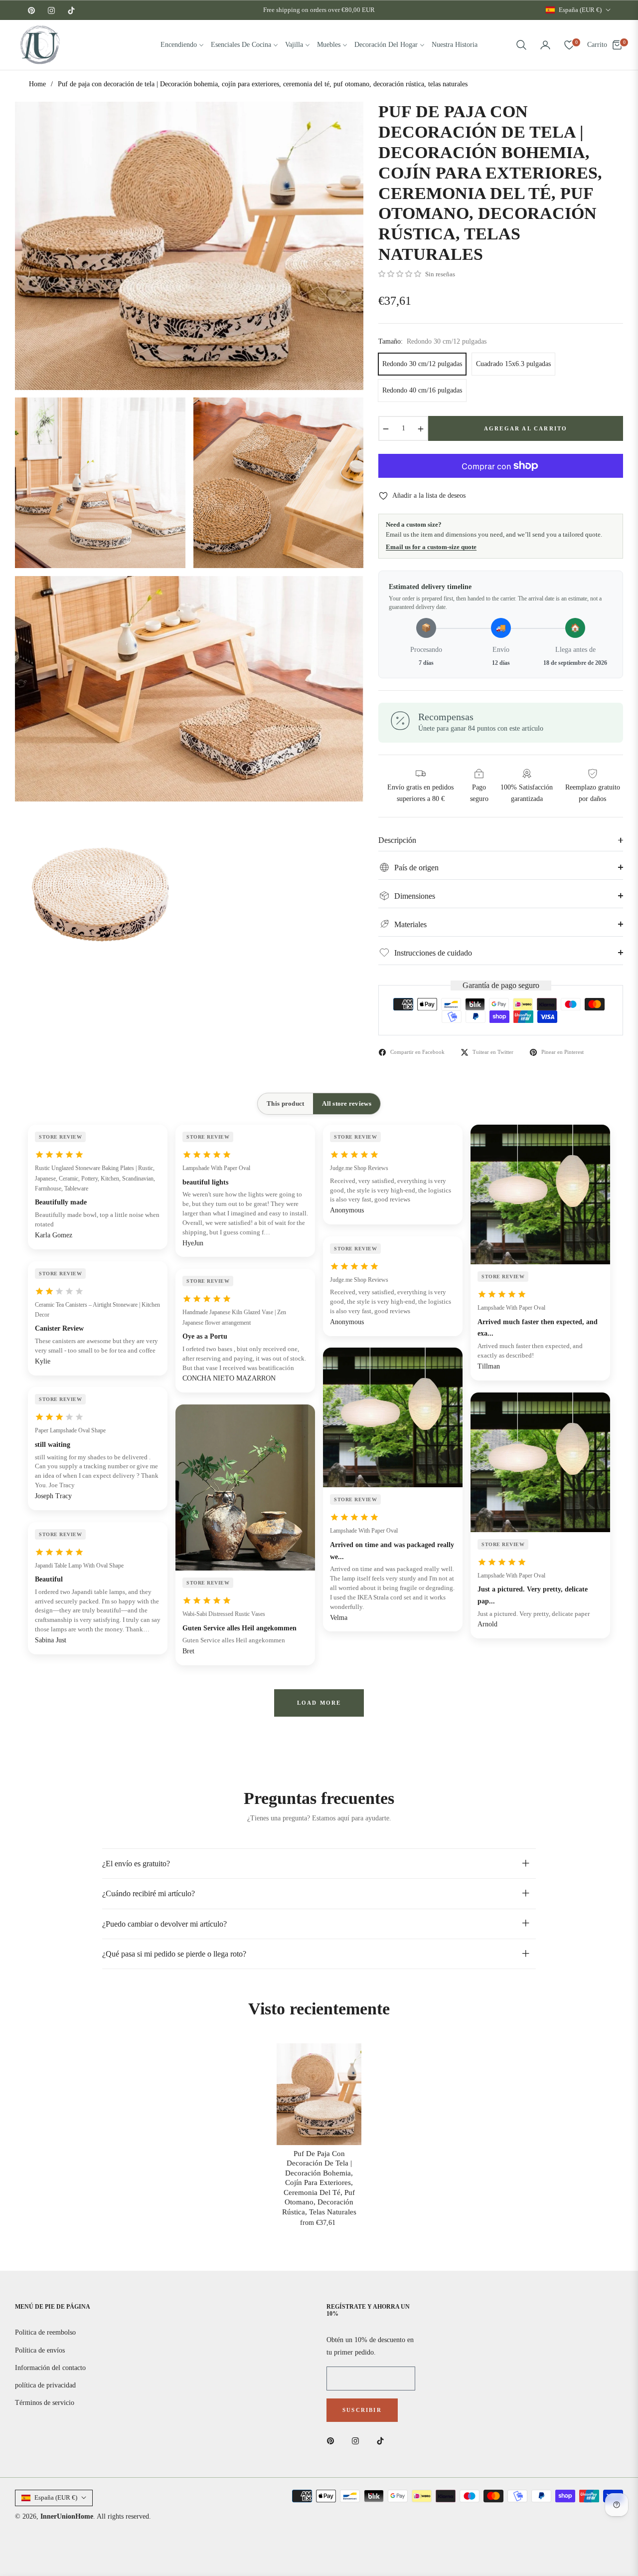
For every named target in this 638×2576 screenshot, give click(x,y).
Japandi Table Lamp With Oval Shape (79, 1566)
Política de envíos (40, 2350)
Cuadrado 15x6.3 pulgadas (513, 364)
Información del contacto (50, 2368)
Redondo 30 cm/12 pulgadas (422, 364)
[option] (189, 246)
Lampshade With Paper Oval (216, 1168)
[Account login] (545, 45)
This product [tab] (285, 1103)
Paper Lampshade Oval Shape (70, 1430)
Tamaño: (432, 341)
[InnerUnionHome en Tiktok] (383, 2440)
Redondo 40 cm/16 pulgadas (422, 390)
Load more (319, 1703)
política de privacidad (45, 2385)
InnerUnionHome (67, 2516)
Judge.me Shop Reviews (359, 1168)
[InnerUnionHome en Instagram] (358, 2440)
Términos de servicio (45, 2403)
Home (37, 84)
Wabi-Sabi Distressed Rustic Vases (224, 1614)
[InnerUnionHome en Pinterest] (333, 2440)
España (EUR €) (580, 10)
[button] (521, 45)
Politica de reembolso (45, 2332)
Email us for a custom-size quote (431, 547)
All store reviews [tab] (346, 1103)
